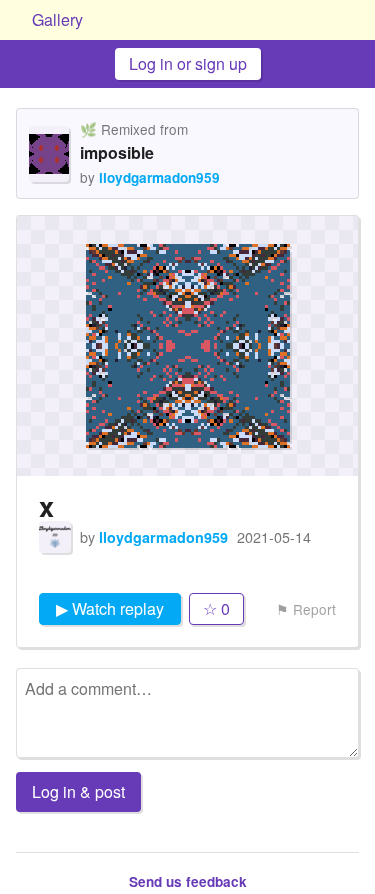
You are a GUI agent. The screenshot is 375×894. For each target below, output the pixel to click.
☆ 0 (216, 608)
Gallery (57, 19)
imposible (117, 152)
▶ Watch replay (110, 608)
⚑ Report (306, 609)
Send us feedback (188, 881)
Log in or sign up (188, 63)
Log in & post (78, 791)
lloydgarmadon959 (159, 177)
